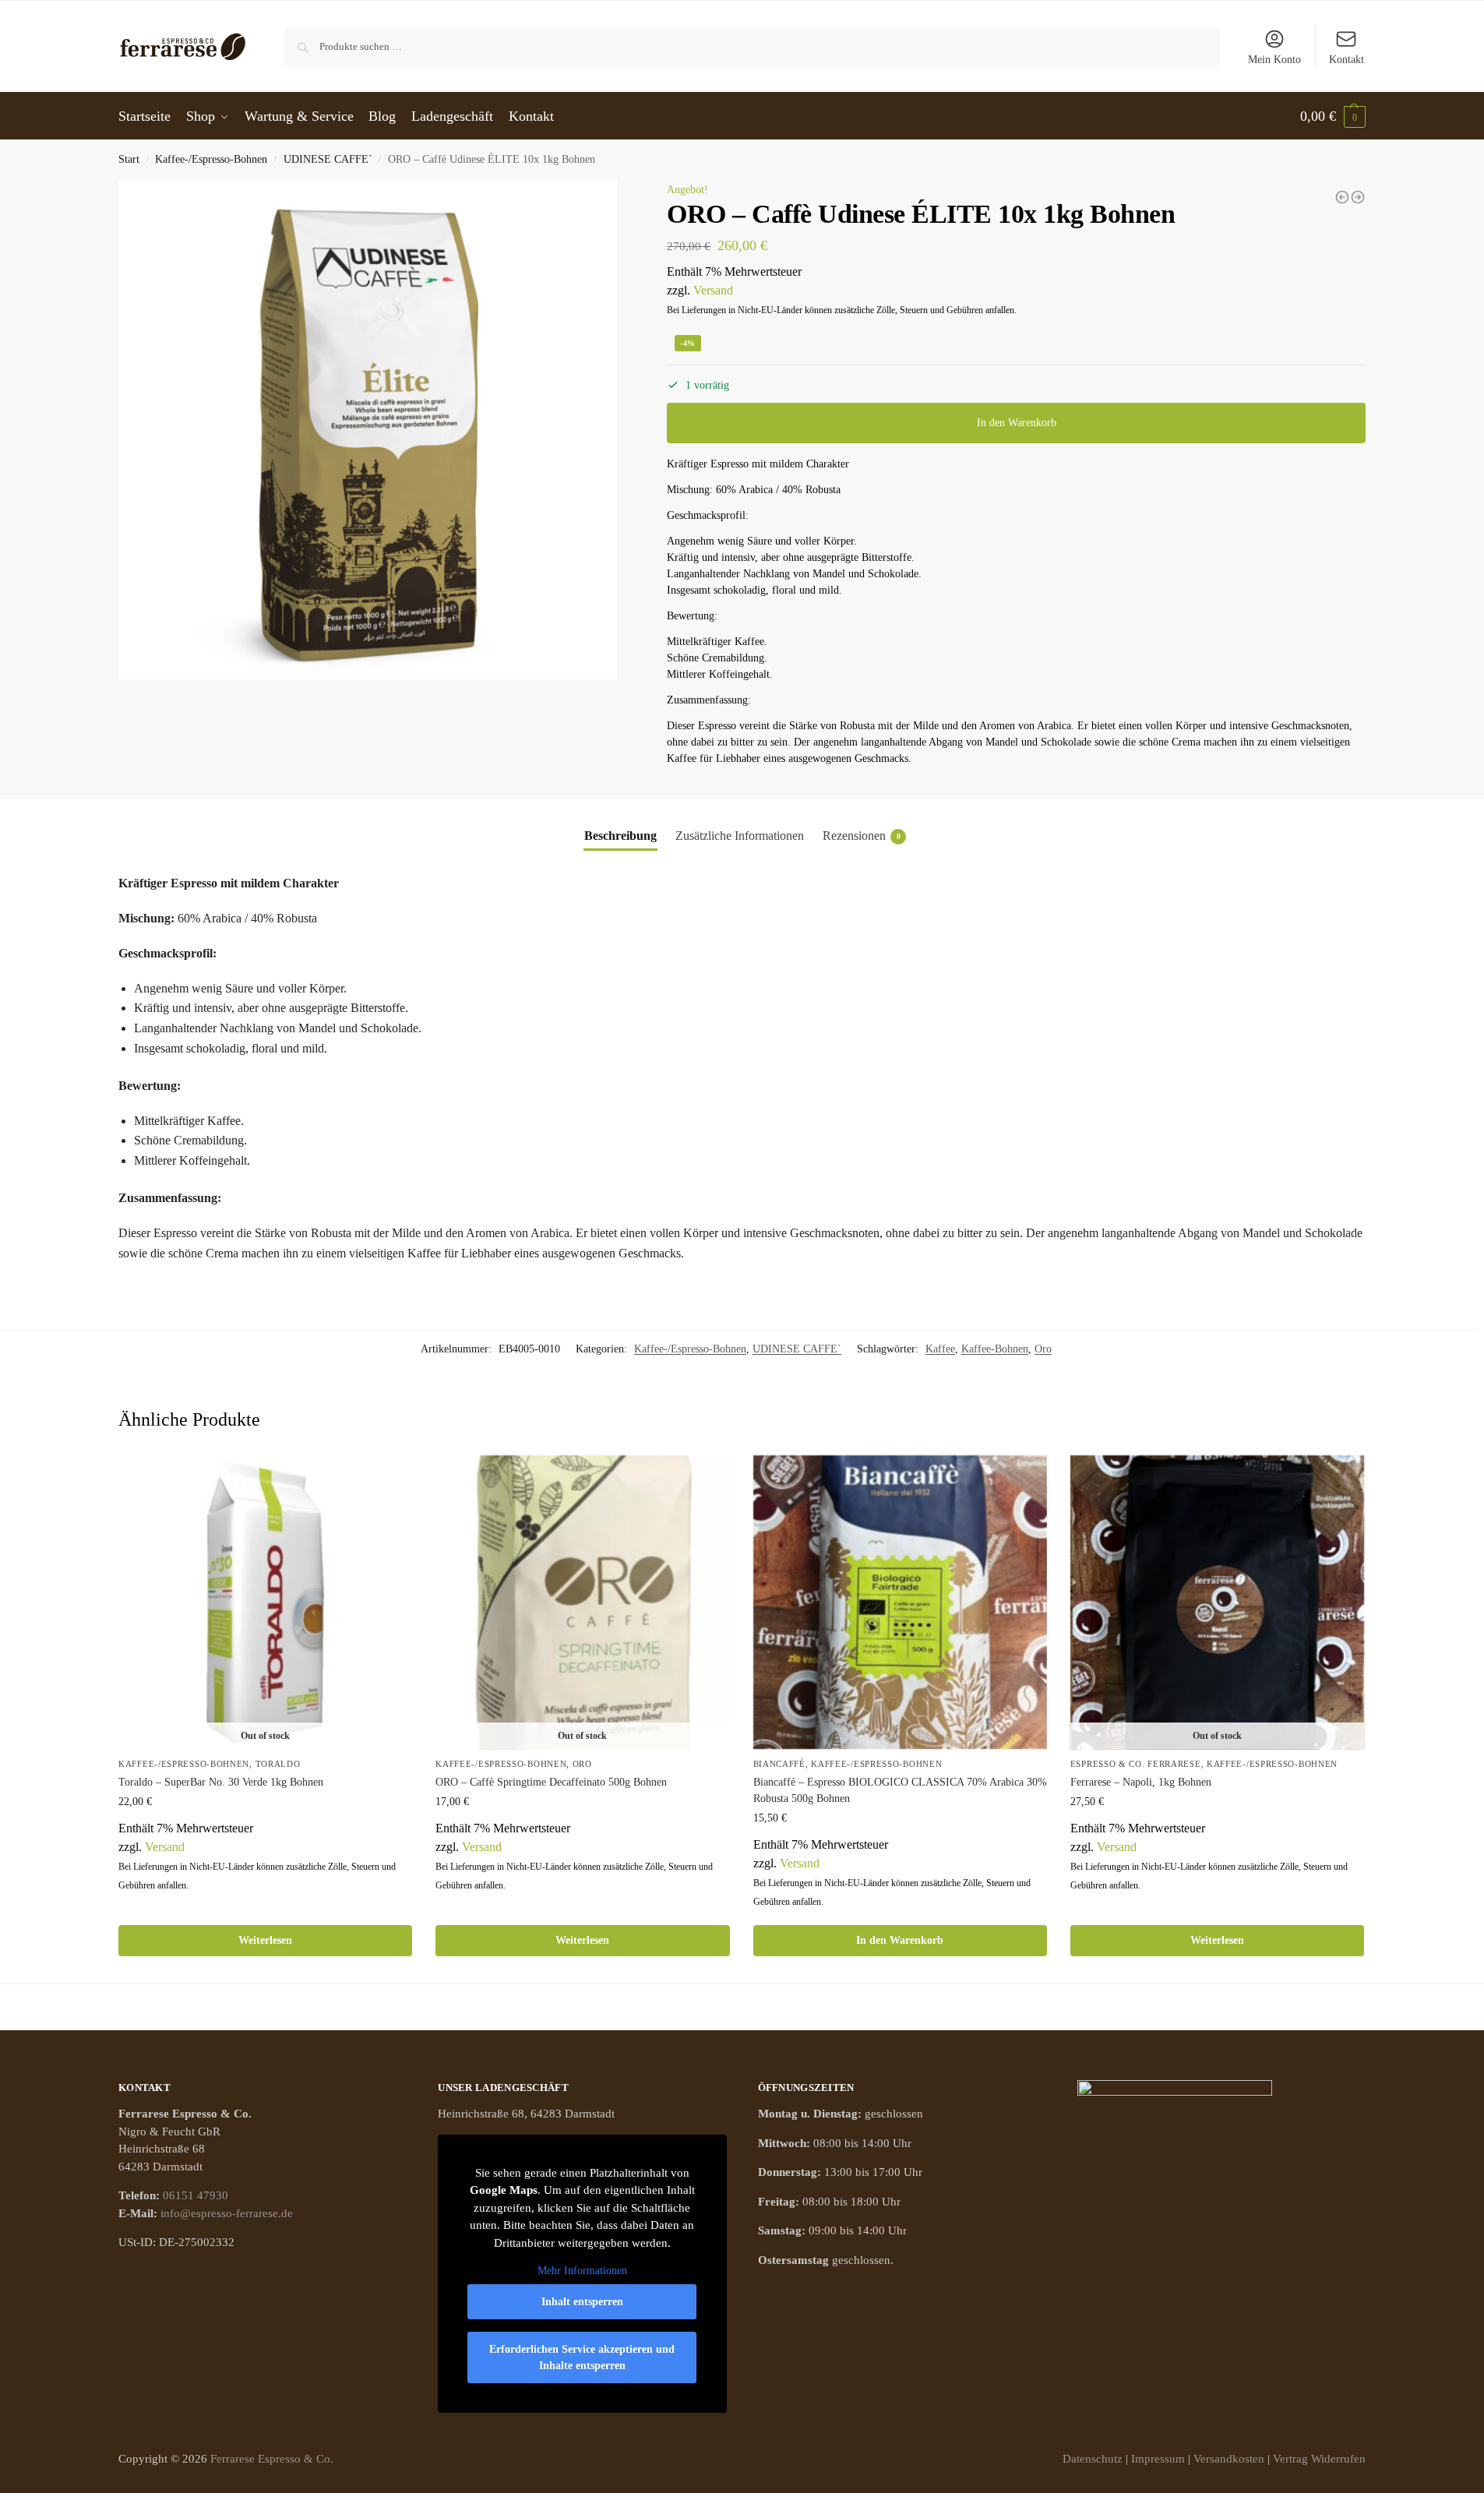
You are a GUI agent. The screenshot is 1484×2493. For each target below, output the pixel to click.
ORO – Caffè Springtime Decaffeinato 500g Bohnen (551, 1782)
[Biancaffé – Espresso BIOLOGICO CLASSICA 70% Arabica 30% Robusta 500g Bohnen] (900, 1602)
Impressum (1158, 2459)
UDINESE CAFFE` (328, 159)
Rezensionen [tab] (862, 836)
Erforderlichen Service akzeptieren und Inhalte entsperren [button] (582, 2357)
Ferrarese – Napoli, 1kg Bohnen (1141, 1782)
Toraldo (278, 1764)
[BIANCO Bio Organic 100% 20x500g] (1342, 197)
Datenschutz (1093, 2459)
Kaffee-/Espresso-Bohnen (211, 159)
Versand (713, 290)
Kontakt (1347, 60)
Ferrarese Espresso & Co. (272, 2459)
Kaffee (940, 1349)
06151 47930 (196, 2195)
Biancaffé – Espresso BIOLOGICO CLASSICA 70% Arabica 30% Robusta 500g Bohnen (900, 1790)
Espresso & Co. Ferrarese (1136, 1764)
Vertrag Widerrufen (1319, 2459)
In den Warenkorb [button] (900, 1940)
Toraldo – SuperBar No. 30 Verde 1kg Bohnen (221, 1782)
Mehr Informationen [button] (582, 2271)
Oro (1043, 1349)
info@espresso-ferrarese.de (227, 2213)
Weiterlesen (265, 1940)
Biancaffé (779, 1764)
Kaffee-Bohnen (995, 1349)
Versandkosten (1229, 2459)
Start (129, 159)
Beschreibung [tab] (620, 836)
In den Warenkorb (1017, 423)
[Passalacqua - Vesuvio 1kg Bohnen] (1358, 197)
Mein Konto (1274, 60)
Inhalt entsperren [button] (582, 2302)
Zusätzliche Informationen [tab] (740, 836)
